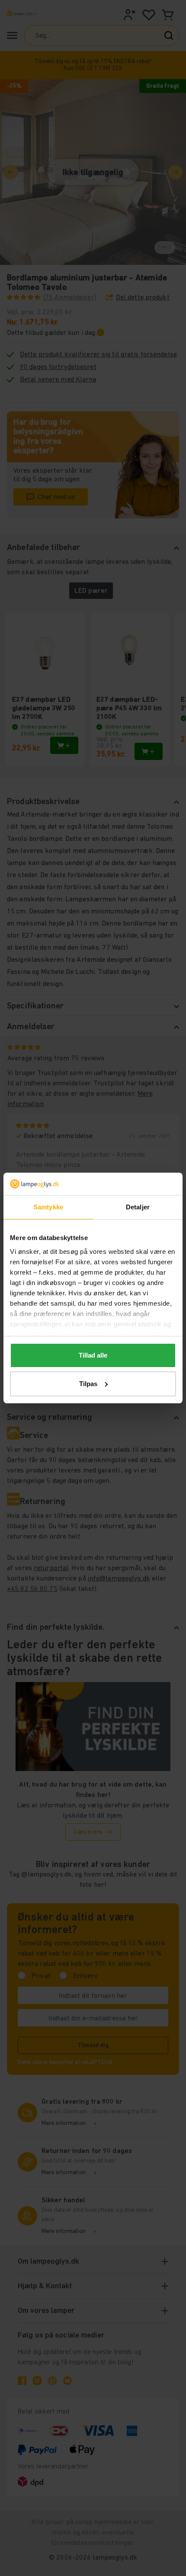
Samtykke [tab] (48, 1207)
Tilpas (88, 1384)
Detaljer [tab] (138, 1207)
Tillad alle (93, 1355)
